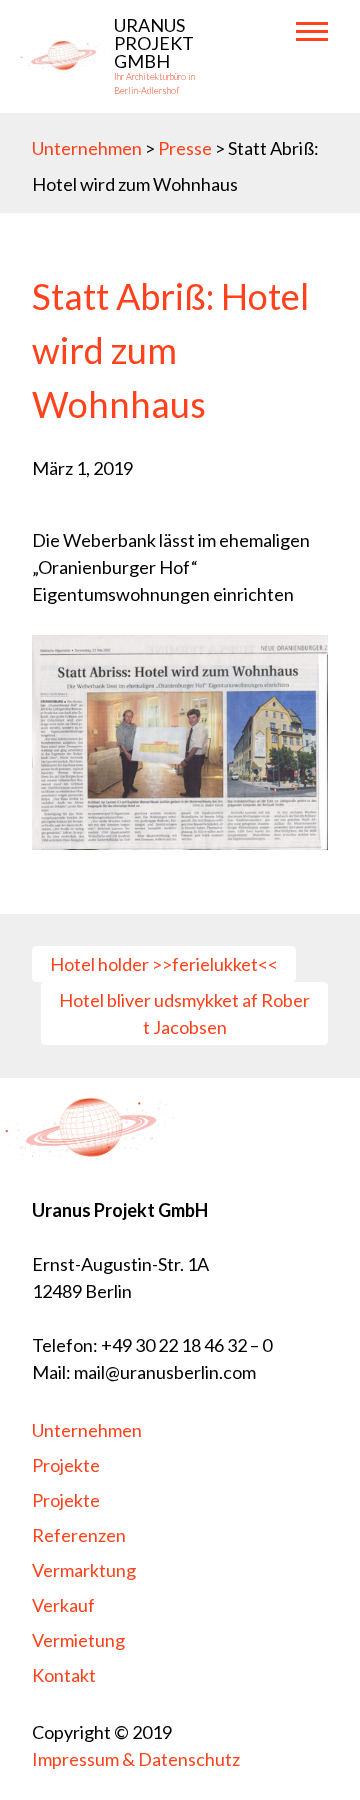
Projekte (66, 1500)
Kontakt (64, 1675)
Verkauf (63, 1605)
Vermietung (78, 1640)
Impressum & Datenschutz (136, 1759)
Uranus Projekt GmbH (154, 43)
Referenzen (79, 1535)
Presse (186, 148)
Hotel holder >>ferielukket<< (164, 964)
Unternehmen (87, 148)
